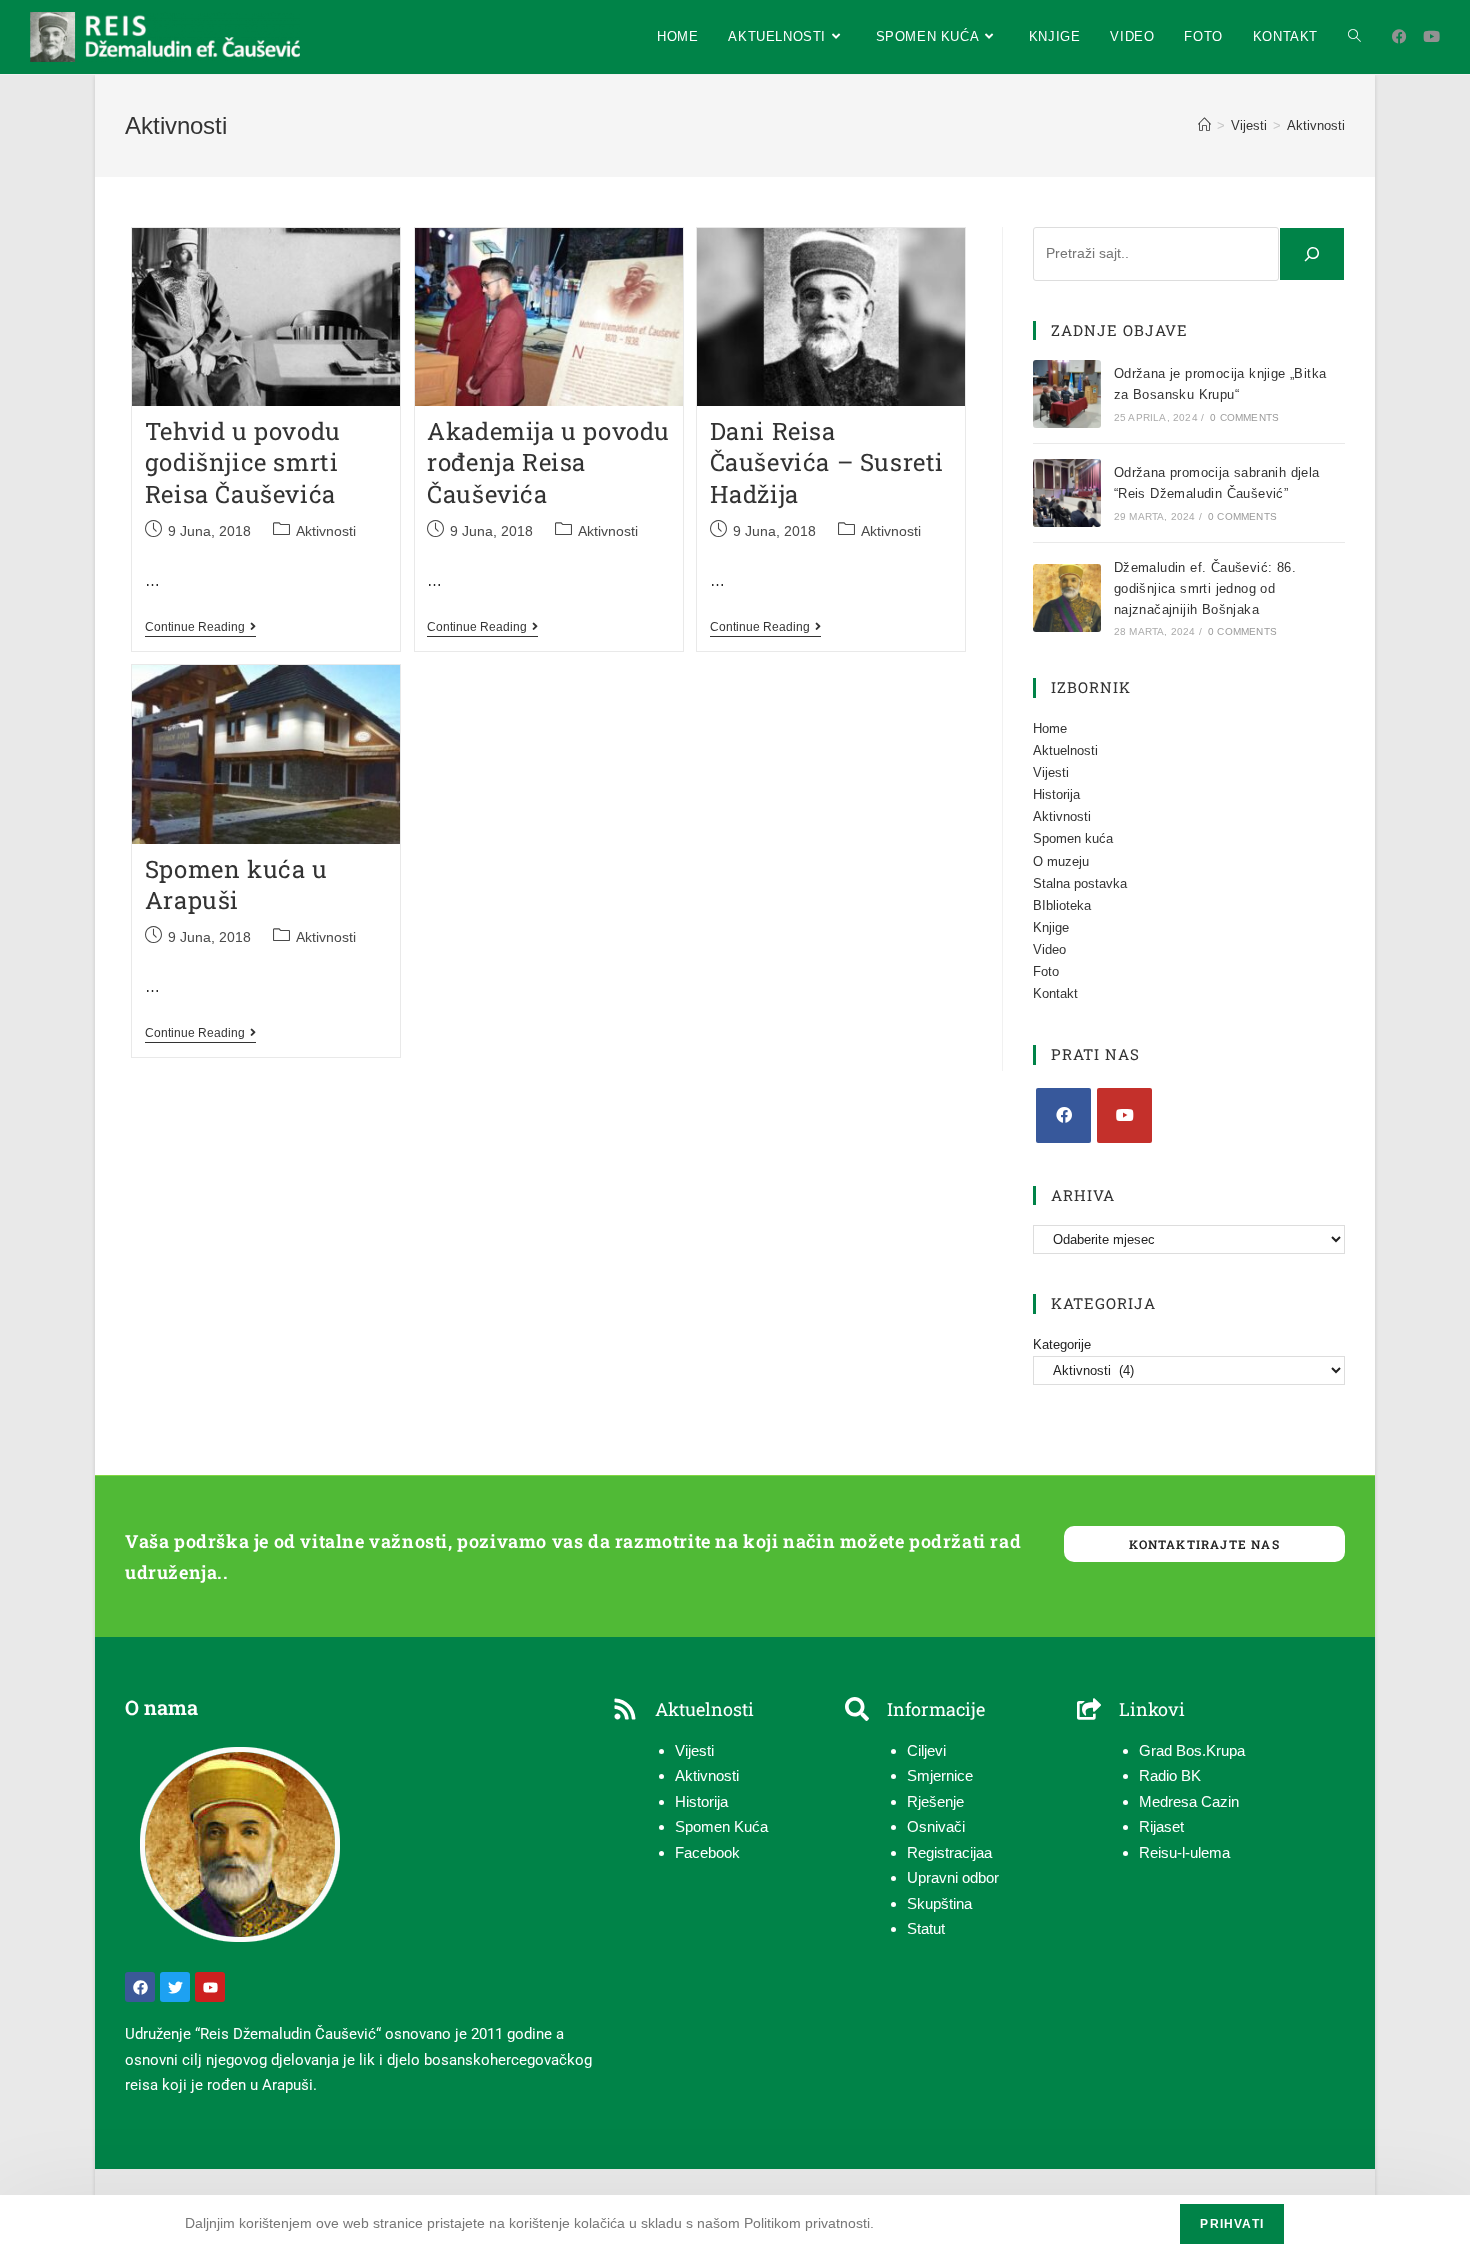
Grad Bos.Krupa (1192, 1750)
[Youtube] (1124, 1115)
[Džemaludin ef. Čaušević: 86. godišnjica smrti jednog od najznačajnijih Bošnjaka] (1067, 598)
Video (1049, 949)
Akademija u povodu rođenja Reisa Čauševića (548, 462)
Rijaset (1161, 1826)
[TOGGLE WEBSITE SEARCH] (1354, 37)
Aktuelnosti (1065, 750)
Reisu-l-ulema (1184, 1852)
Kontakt (1055, 993)
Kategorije (1062, 1344)
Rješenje (935, 1801)
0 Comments (1244, 417)
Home (1050, 728)
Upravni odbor (953, 1877)
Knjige (1051, 927)
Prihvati (1232, 2224)
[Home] (1204, 125)
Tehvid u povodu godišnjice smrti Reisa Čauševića (243, 462)
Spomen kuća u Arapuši (236, 884)
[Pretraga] (1312, 254)
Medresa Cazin (1189, 1801)
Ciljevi (926, 1750)
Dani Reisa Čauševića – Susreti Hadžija (827, 462)
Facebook (707, 1852)
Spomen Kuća (721, 1826)
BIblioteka (1062, 905)
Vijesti (1051, 772)
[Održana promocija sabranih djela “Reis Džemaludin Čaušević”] (1067, 493)
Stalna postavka (1080, 883)
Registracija (945, 1852)
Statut (926, 1928)
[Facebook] (1063, 1115)
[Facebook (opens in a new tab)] (1399, 36)
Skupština (939, 1903)
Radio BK (1170, 1775)
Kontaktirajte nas (1204, 1544)
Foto (1046, 971)
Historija (1056, 794)
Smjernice (940, 1775)
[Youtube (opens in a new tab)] (1431, 36)
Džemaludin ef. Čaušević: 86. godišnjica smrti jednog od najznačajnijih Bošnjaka (1205, 588)
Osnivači (936, 1826)
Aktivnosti (1316, 125)
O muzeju (1061, 861)
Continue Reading (200, 627)
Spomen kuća (1073, 838)
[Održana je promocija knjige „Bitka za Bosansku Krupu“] (1067, 394)
